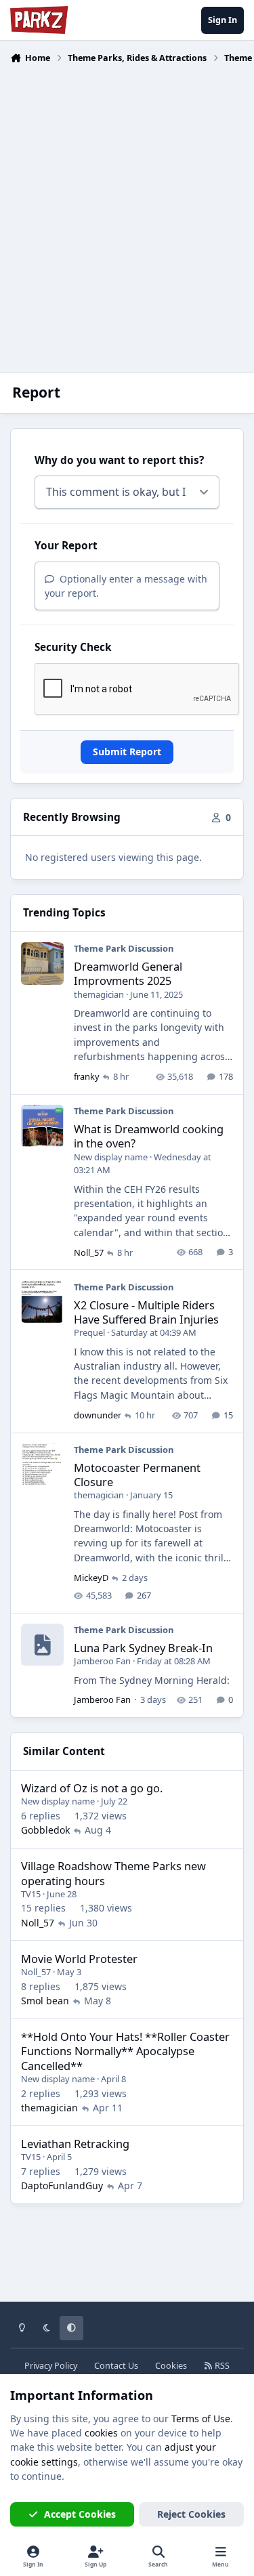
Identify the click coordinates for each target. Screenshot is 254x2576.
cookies (101, 2433)
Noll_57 (89, 1252)
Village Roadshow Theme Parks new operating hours (113, 1873)
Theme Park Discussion (124, 948)
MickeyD (91, 1578)
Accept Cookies (80, 2514)
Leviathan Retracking (75, 2144)
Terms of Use (201, 2419)
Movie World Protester (79, 1959)
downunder (98, 1415)
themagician (99, 994)
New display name (111, 1157)
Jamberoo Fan (102, 1661)
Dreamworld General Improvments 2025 (128, 973)
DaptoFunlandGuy (62, 2186)
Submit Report (127, 752)
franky (87, 1076)
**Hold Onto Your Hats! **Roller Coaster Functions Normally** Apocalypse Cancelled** (125, 2051)
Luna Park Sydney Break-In (143, 1648)
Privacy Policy (51, 2366)
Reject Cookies (191, 2514)
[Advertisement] (127, 210)
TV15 (31, 1894)
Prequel (89, 1332)
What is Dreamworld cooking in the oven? (149, 1136)
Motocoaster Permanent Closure (137, 1475)
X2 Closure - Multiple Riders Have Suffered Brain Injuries (146, 1312)
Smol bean (45, 2001)
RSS (221, 2366)
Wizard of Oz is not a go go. (92, 1788)
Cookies (171, 2366)
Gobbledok (45, 1830)
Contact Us (116, 2366)
